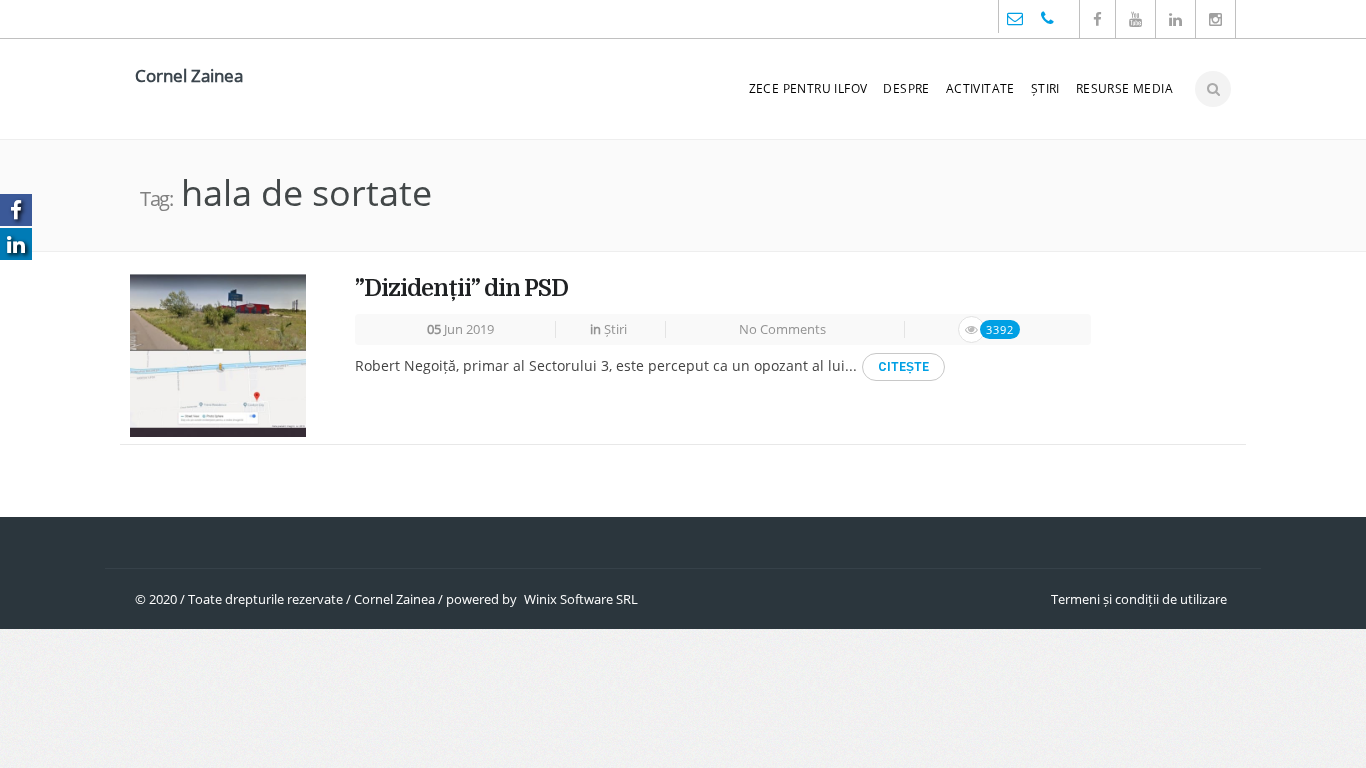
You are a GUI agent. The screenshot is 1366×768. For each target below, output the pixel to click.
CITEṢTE (903, 367)
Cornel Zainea (189, 75)
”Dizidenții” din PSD (461, 288)
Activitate (980, 88)
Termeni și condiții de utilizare (1139, 599)
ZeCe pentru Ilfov (808, 88)
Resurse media (1124, 88)
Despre (906, 88)
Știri (1045, 88)
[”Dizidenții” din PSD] (218, 353)
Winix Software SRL (581, 599)
